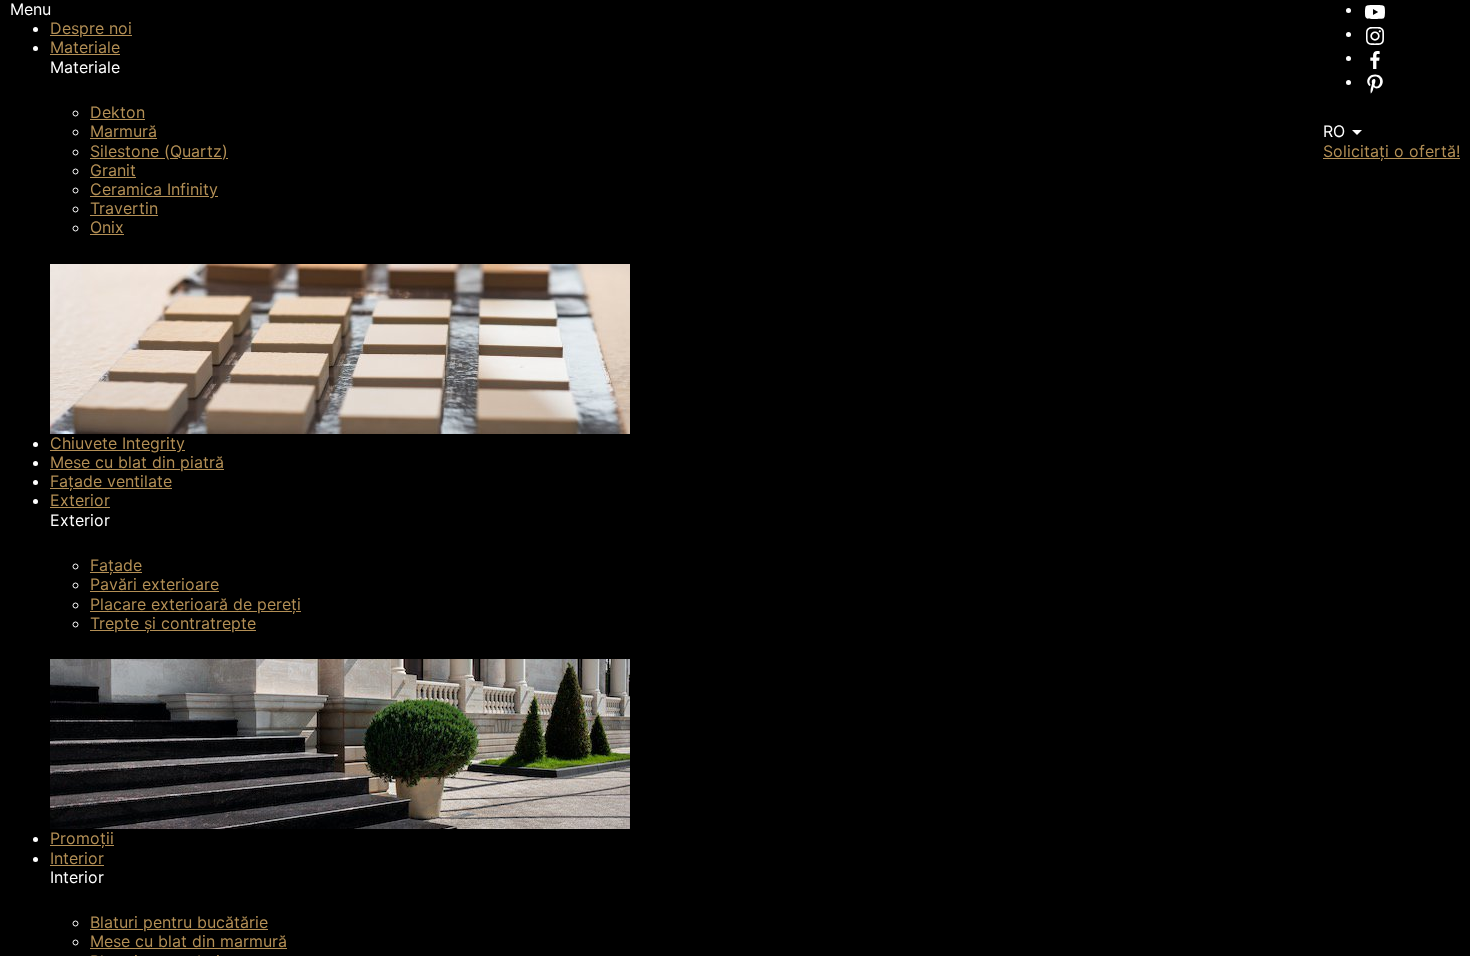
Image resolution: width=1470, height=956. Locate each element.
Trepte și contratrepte (173, 623)
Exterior (80, 500)
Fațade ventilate (111, 481)
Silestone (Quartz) (159, 151)
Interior (77, 858)
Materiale (85, 47)
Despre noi (91, 28)
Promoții (82, 838)
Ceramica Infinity (154, 189)
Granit (113, 170)
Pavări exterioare (154, 584)
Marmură (123, 131)
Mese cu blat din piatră (137, 462)
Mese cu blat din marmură (188, 941)
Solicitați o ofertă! (1391, 151)
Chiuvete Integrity (117, 443)
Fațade (116, 565)
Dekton (117, 112)
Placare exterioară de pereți (195, 604)
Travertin (124, 208)
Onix (107, 227)
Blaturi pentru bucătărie (179, 922)
